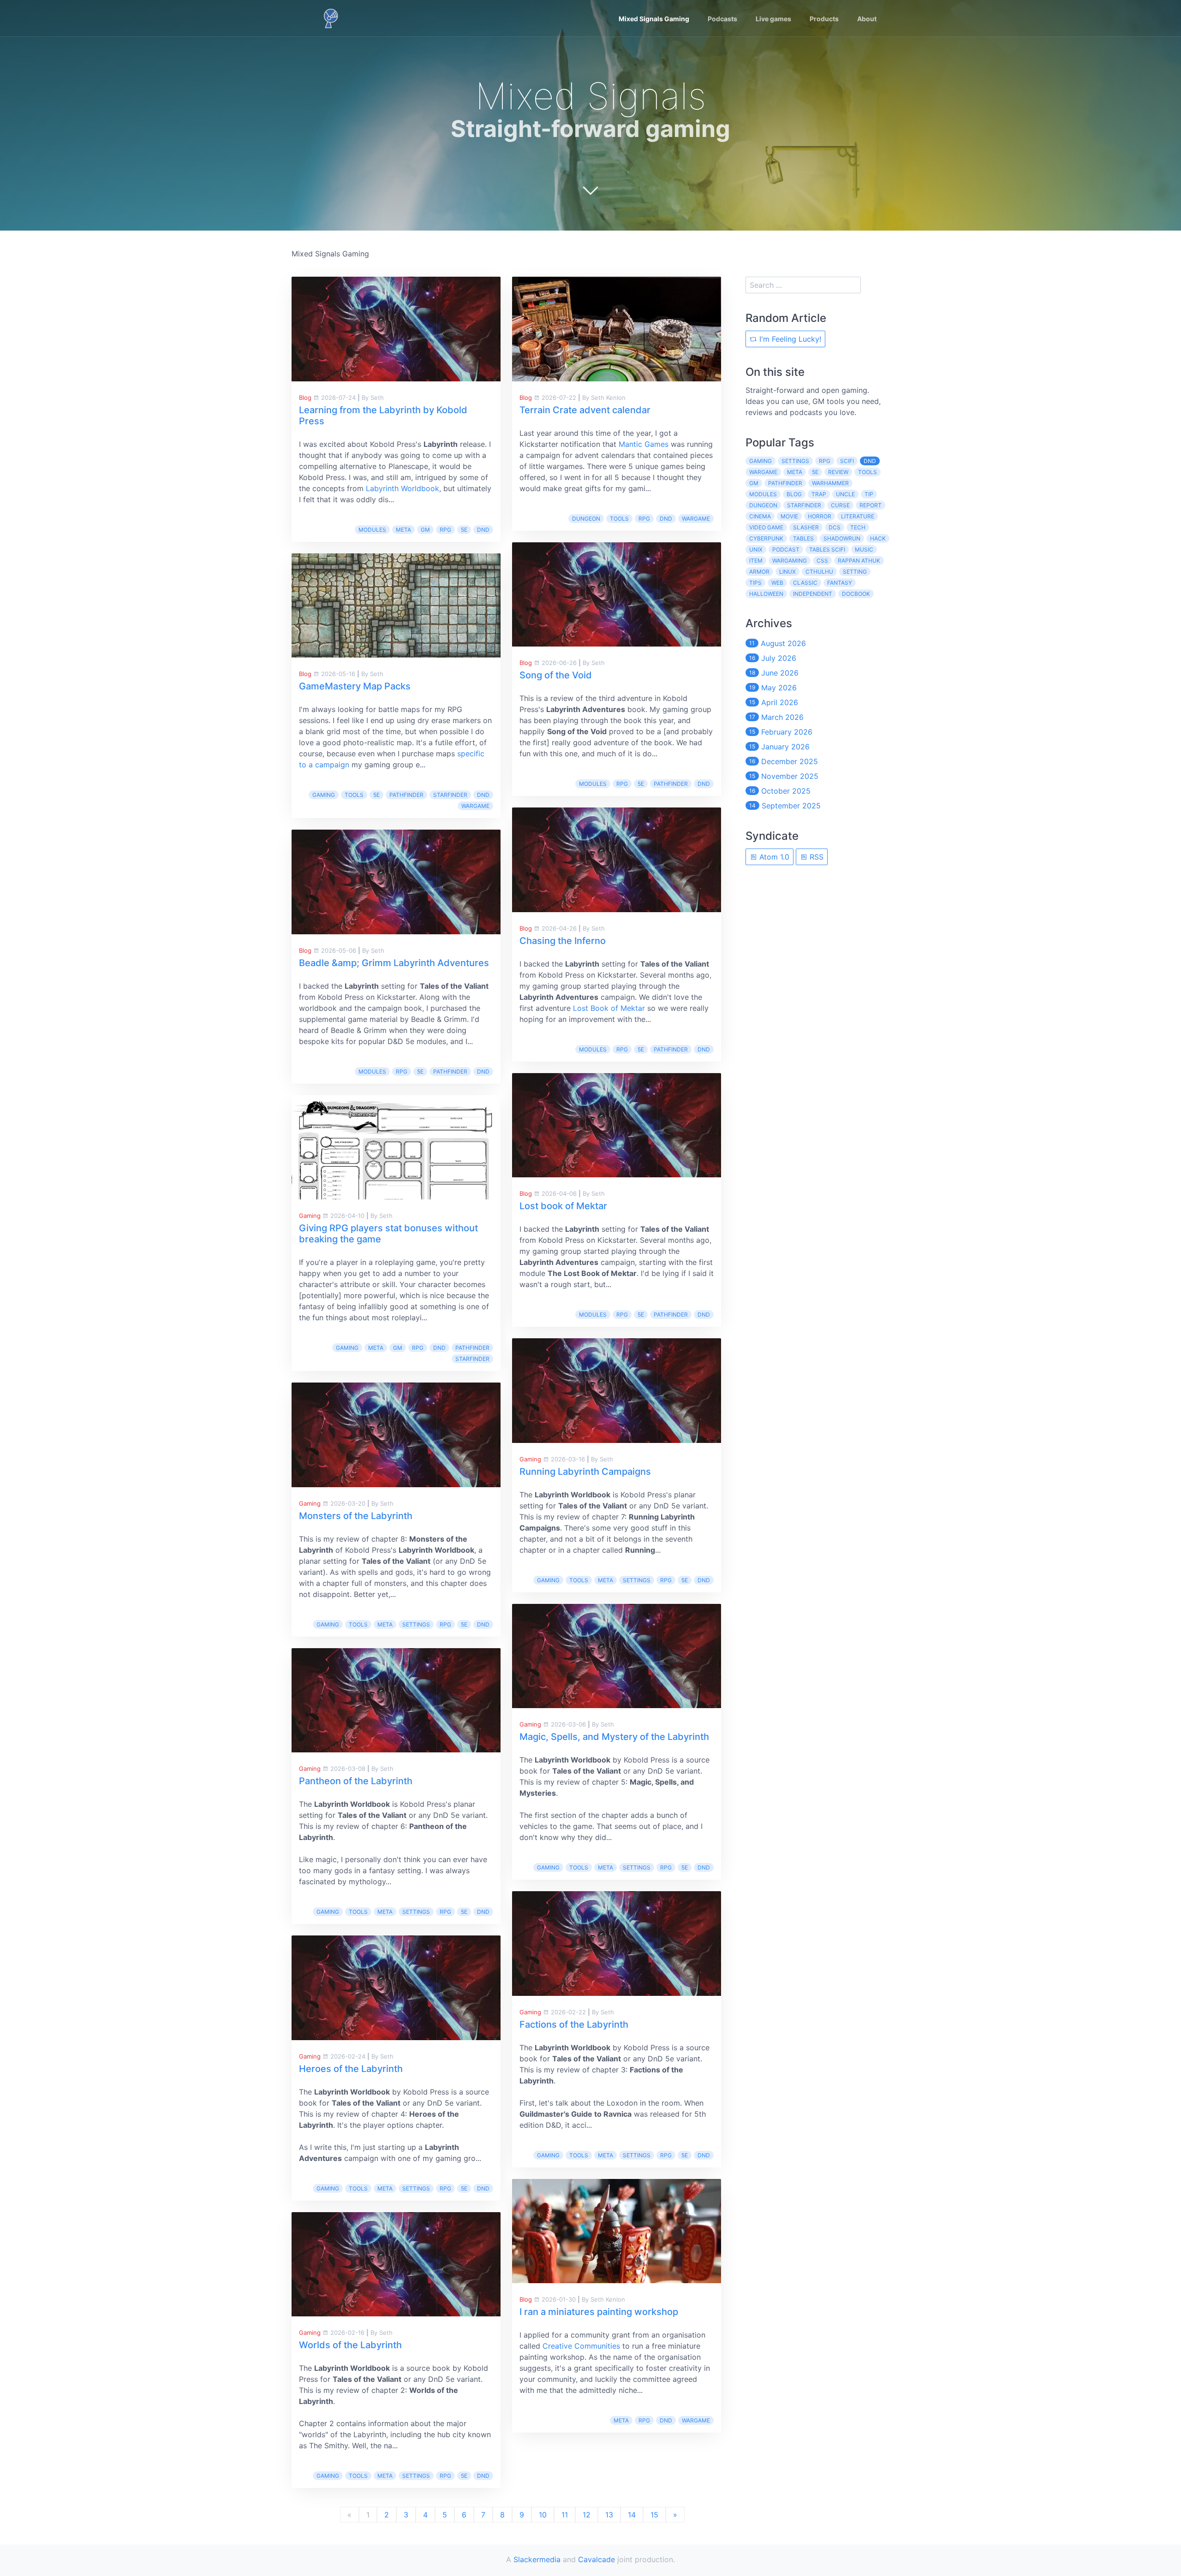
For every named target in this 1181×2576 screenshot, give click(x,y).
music (864, 549)
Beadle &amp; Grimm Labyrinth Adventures (394, 963)
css (822, 561)
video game (766, 527)
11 (565, 2515)
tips (755, 583)
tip (869, 494)
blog (794, 494)
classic (805, 583)
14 (632, 2515)
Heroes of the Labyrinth (351, 2069)
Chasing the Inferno (563, 941)
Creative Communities (581, 2346)
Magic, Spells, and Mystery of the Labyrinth (614, 1737)
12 (587, 2515)
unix (756, 549)
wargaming (790, 561)
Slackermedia (537, 2559)
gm (425, 530)
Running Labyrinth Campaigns (585, 1472)
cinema (760, 516)
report (871, 505)
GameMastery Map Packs (355, 686)
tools (354, 795)
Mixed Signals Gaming (654, 19)
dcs (835, 527)
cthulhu (819, 572)
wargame (475, 806)
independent (813, 594)
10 (543, 2515)
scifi (847, 461)
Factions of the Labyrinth (574, 2024)
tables (803, 538)
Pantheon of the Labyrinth (356, 1781)
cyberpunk (766, 538)
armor (759, 572)
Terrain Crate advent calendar (585, 410)
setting (855, 572)
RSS (815, 857)
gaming (324, 795)
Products (824, 19)
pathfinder (406, 795)
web (777, 583)
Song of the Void (556, 675)
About (867, 19)
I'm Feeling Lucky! (789, 339)
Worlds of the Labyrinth (350, 2345)
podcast (786, 549)
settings (416, 1624)
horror (820, 516)
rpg (445, 530)
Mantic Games (644, 444)
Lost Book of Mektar (609, 1008)
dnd (483, 530)
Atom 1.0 (773, 857)
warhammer (830, 483)
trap (819, 494)
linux (787, 572)
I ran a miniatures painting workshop (599, 2312)
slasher (806, 527)
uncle (845, 494)
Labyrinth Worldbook (403, 488)
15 (654, 2515)
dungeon (586, 519)
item (756, 561)
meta (403, 530)
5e (464, 530)
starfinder (450, 795)
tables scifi (827, 549)
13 (609, 2515)
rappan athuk (859, 561)
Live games (773, 19)
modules (372, 530)
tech (858, 527)
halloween (766, 594)
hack (878, 538)
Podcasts (722, 19)
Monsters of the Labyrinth (356, 1516)
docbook (856, 594)
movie (789, 516)
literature (858, 516)
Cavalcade (596, 2559)
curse (840, 505)
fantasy (840, 583)
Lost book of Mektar (563, 1206)
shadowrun (842, 538)
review (838, 472)
